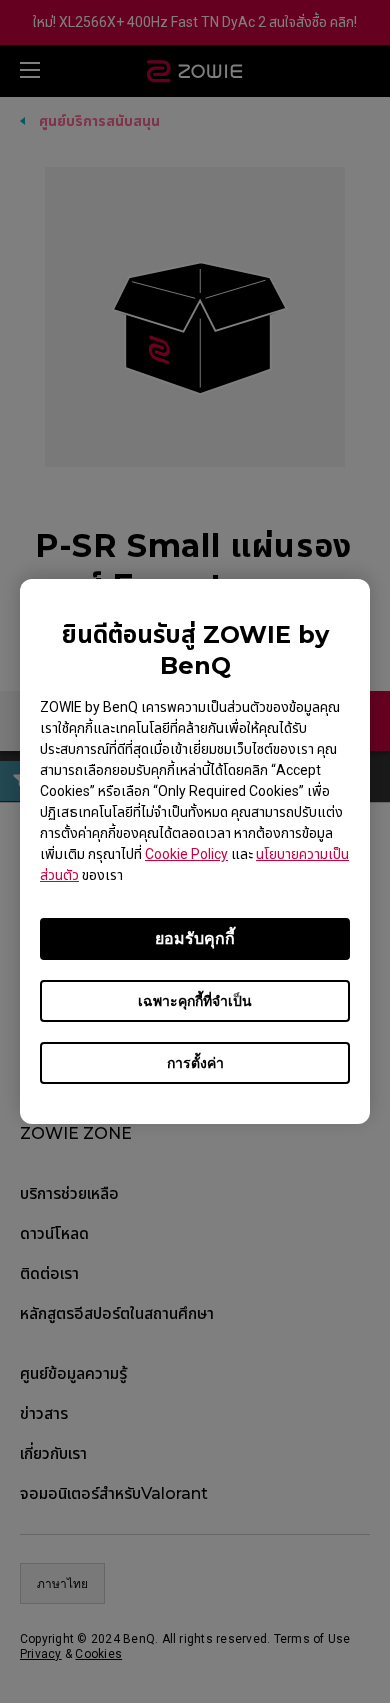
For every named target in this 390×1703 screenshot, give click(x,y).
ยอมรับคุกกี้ (195, 938)
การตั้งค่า (195, 1063)
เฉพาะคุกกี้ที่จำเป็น (195, 1001)
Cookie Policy (186, 854)
